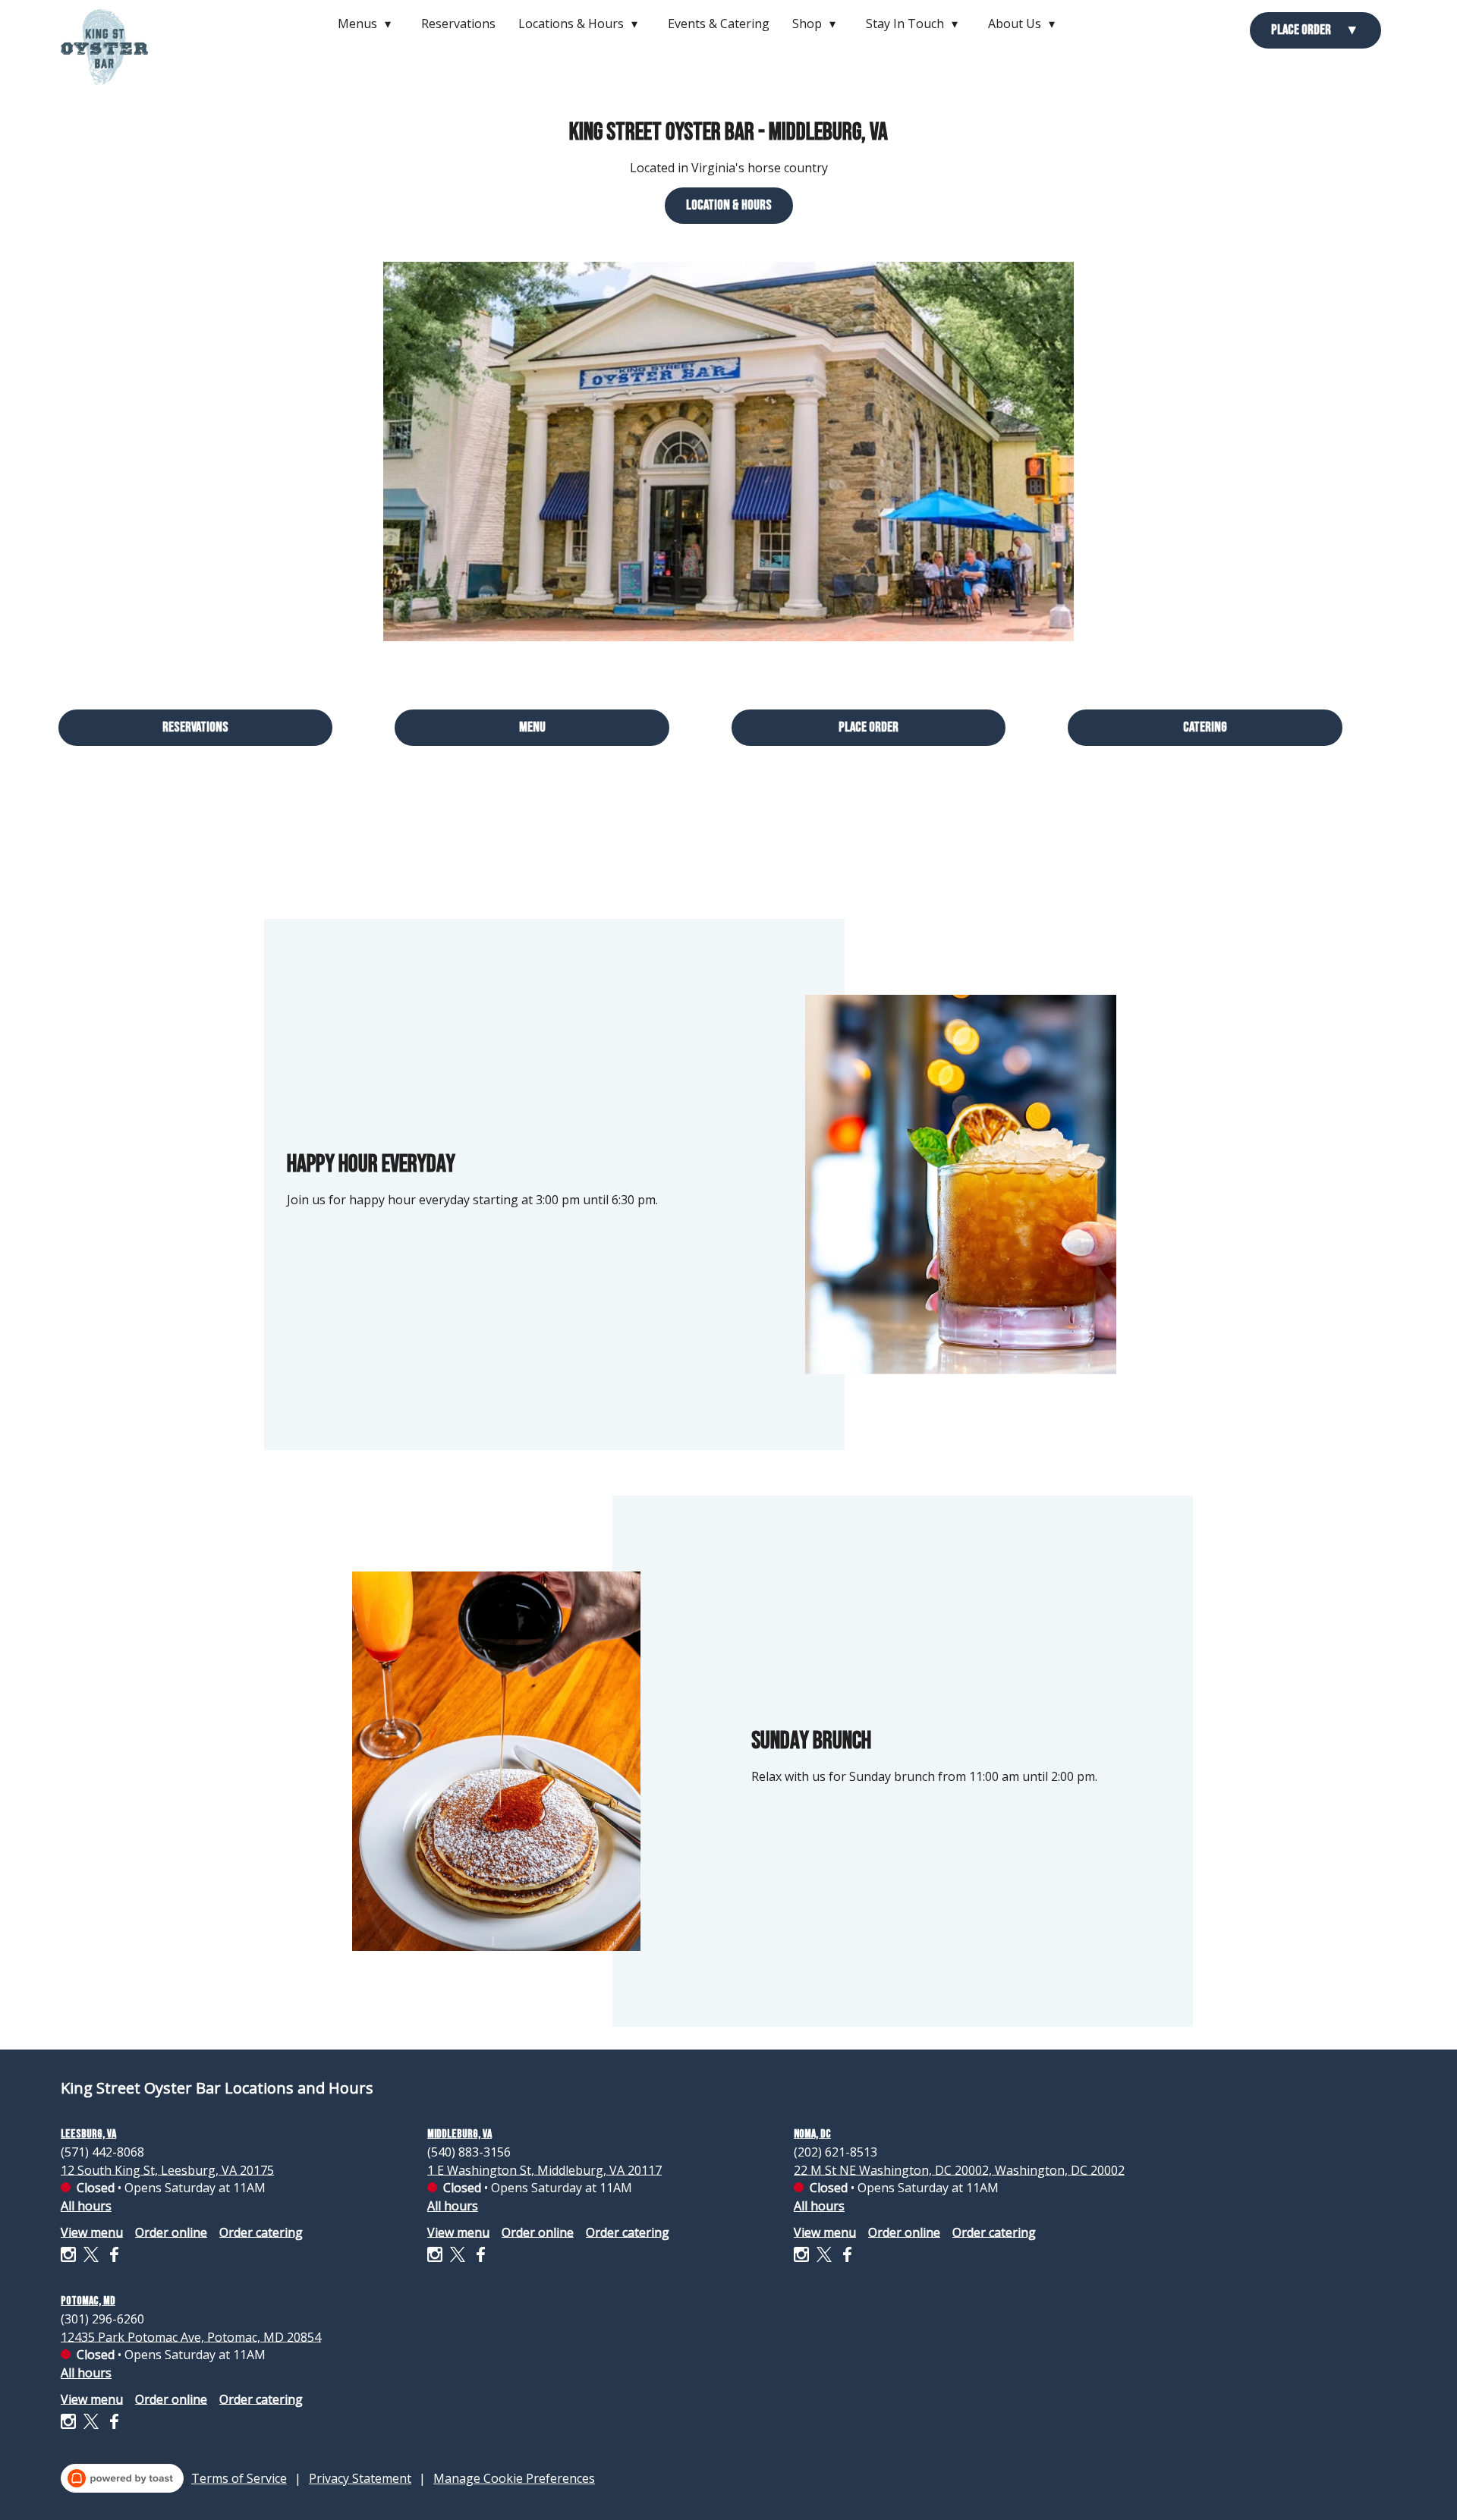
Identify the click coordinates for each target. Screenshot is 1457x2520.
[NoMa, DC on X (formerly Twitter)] (824, 2257)
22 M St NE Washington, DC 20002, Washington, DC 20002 (959, 2169)
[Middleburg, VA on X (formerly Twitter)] (458, 2257)
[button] (368, 24)
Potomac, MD (88, 2301)
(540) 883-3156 (469, 2151)
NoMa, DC (812, 2134)
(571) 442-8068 (102, 2151)
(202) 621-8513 (835, 2151)
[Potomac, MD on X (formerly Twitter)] (91, 2424)
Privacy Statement (360, 2478)
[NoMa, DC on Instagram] (803, 2257)
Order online (171, 2232)
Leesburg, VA (88, 2134)
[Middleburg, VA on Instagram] (437, 2257)
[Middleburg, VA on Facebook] (478, 2257)
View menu (92, 2232)
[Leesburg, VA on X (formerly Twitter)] (91, 2257)
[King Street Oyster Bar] (116, 58)
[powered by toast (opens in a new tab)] (122, 2478)
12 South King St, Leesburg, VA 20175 (167, 2169)
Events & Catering (719, 24)
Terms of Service (239, 2478)
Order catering (261, 2232)
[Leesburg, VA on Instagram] (70, 2257)
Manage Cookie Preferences (514, 2478)
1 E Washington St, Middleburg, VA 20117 (544, 2169)
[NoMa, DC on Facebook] (845, 2257)
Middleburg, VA (459, 2134)
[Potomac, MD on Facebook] (112, 2424)
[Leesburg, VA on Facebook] (112, 2257)
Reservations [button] (458, 24)
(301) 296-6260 (102, 2318)
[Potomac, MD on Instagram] (70, 2424)
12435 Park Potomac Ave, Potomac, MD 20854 (191, 2336)
